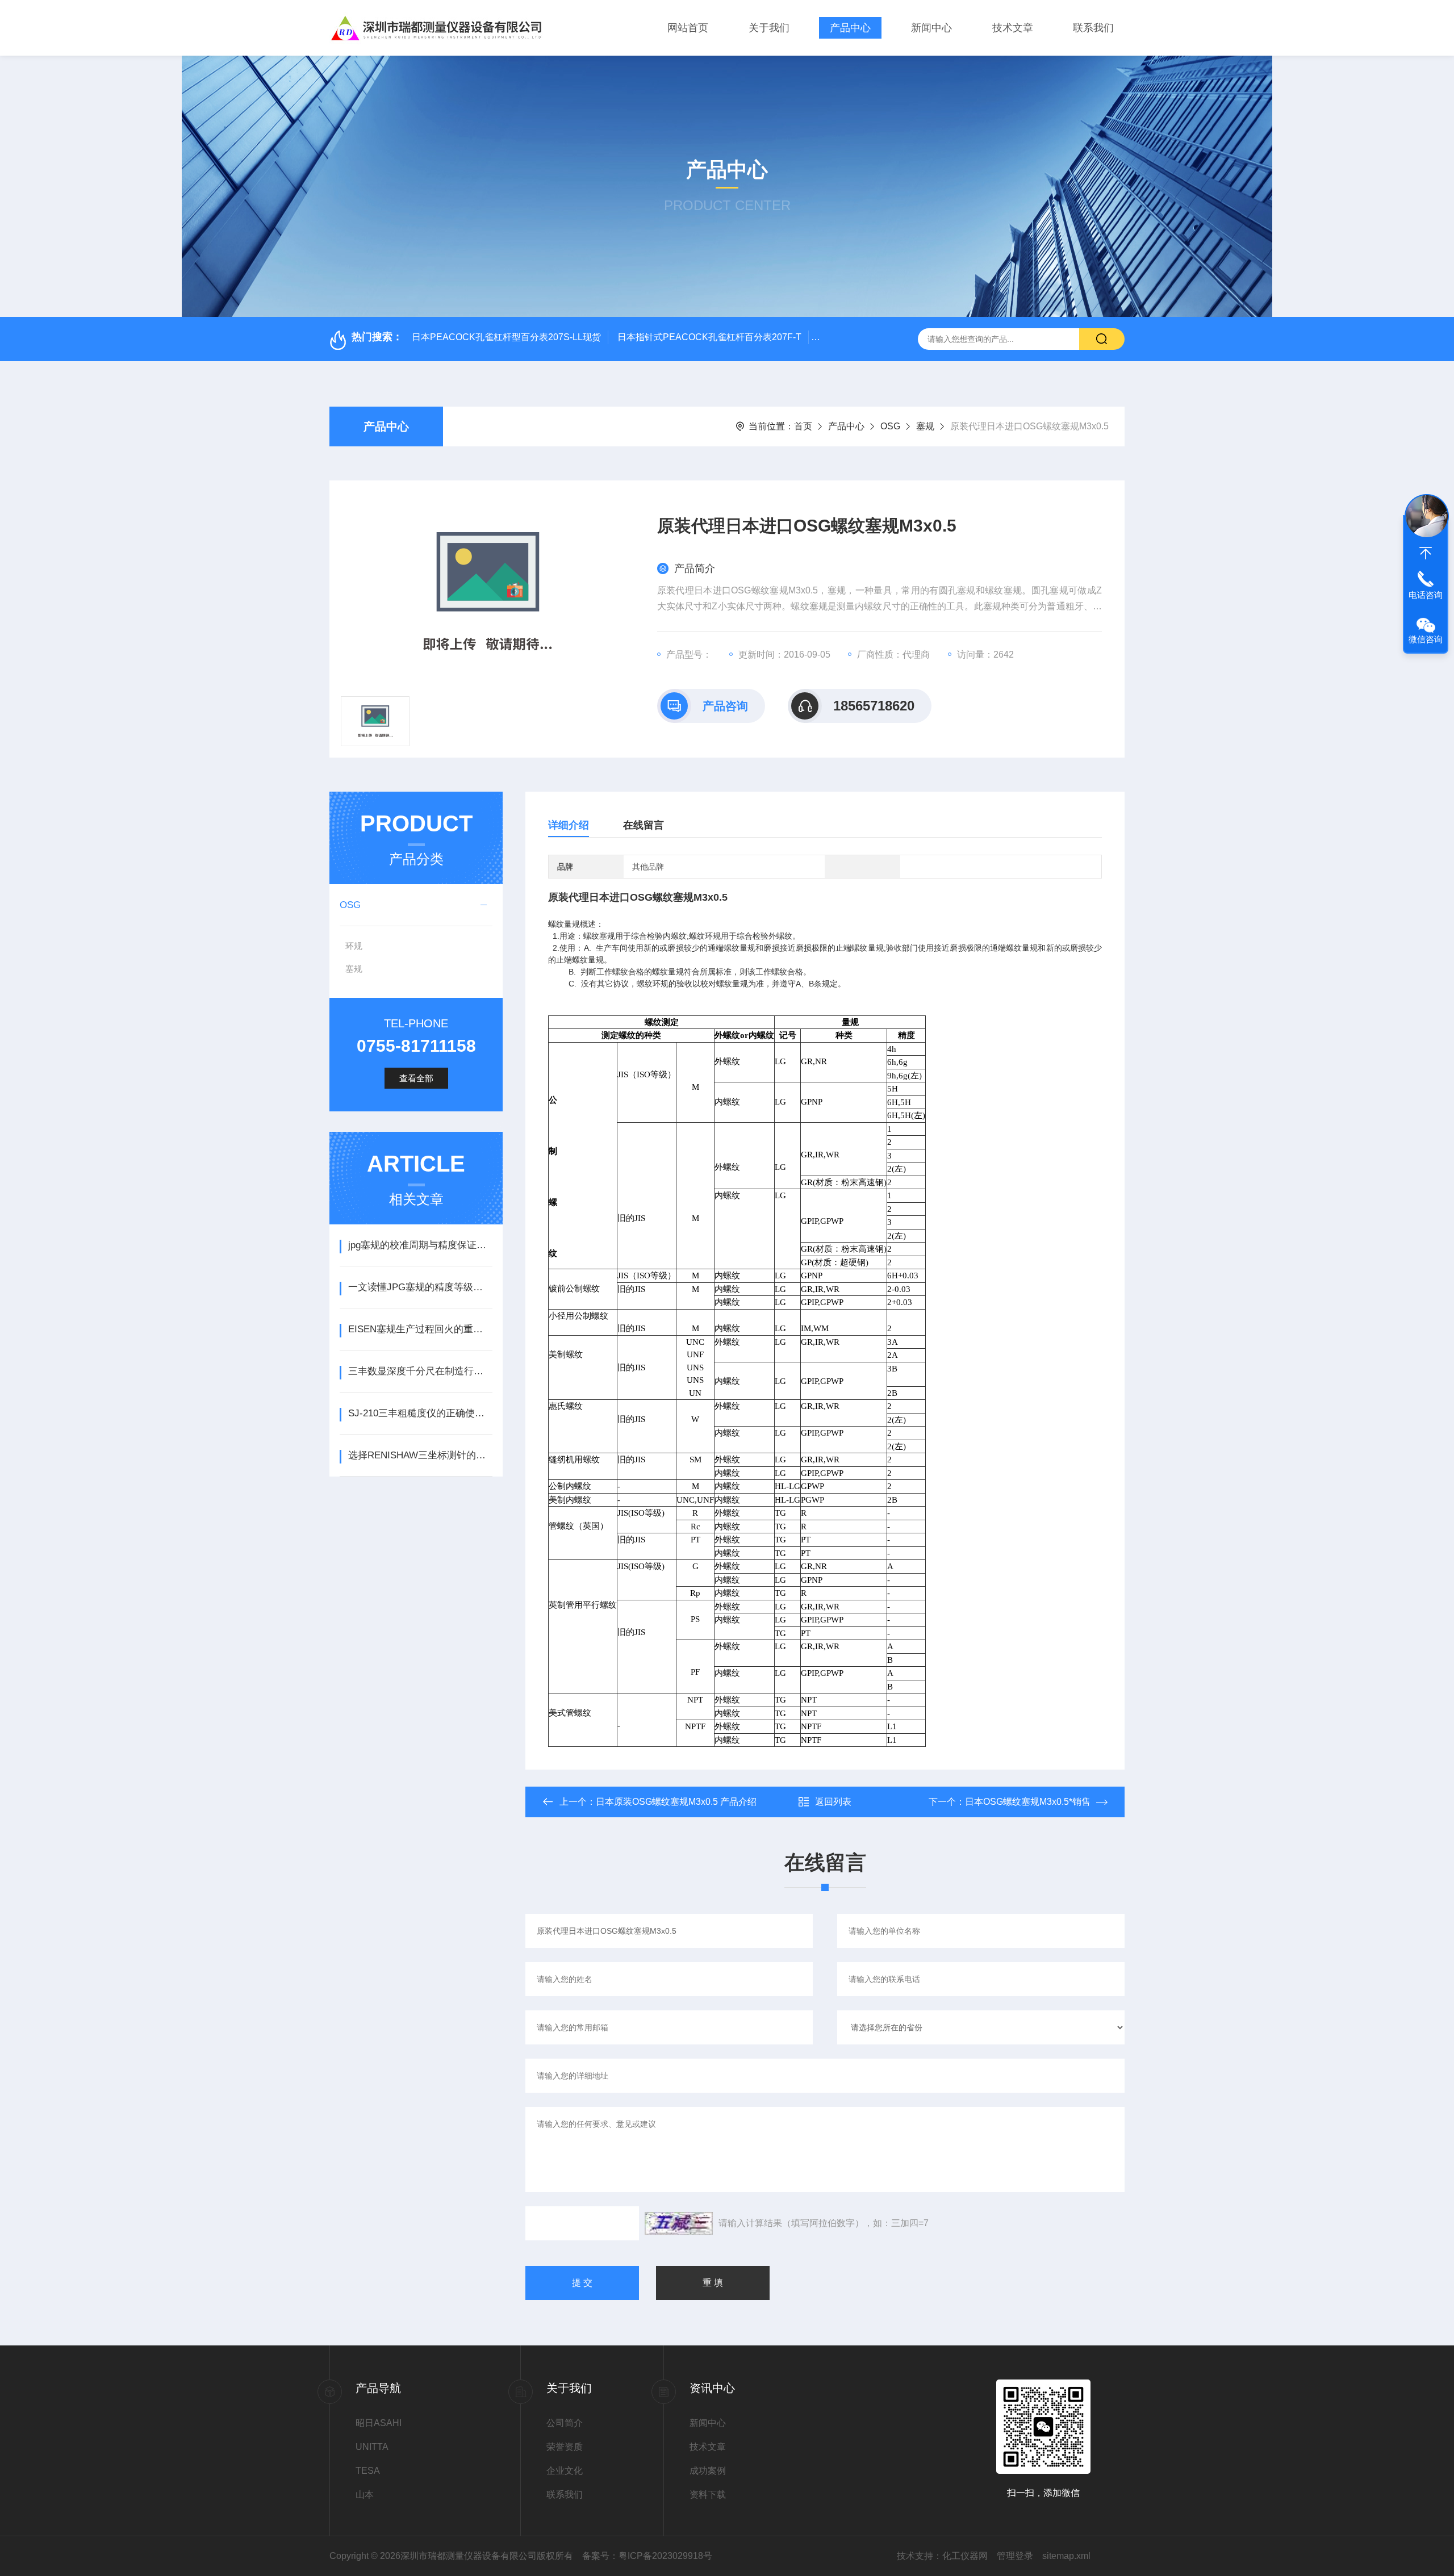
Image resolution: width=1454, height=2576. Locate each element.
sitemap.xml (1066, 2556)
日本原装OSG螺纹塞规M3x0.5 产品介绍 (676, 1802)
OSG (890, 426)
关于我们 (769, 28)
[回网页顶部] (1426, 553)
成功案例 (708, 2471)
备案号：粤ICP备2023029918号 (647, 2556)
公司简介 (565, 2423)
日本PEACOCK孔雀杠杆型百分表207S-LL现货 (506, 337)
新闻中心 (931, 28)
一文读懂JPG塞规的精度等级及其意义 (420, 1287)
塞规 (925, 426)
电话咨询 (1426, 595)
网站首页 (688, 28)
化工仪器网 (965, 2556)
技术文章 (1013, 28)
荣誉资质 (565, 2447)
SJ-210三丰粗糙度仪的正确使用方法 (420, 1413)
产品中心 (850, 28)
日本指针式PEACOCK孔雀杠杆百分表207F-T (709, 337)
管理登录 (1015, 2556)
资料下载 (708, 2495)
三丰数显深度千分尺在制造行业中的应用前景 (420, 1371)
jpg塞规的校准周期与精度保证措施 (420, 1245)
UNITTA (372, 2447)
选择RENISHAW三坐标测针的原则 (420, 1455)
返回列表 (833, 1802)
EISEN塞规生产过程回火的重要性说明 (420, 1329)
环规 (354, 946)
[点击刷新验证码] (679, 2223)
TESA (368, 2471)
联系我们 (1093, 28)
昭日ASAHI (379, 2423)
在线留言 (644, 825)
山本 (365, 2495)
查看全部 (416, 1078)
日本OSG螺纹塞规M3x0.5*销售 (1028, 1802)
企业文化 (565, 2471)
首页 (803, 426)
